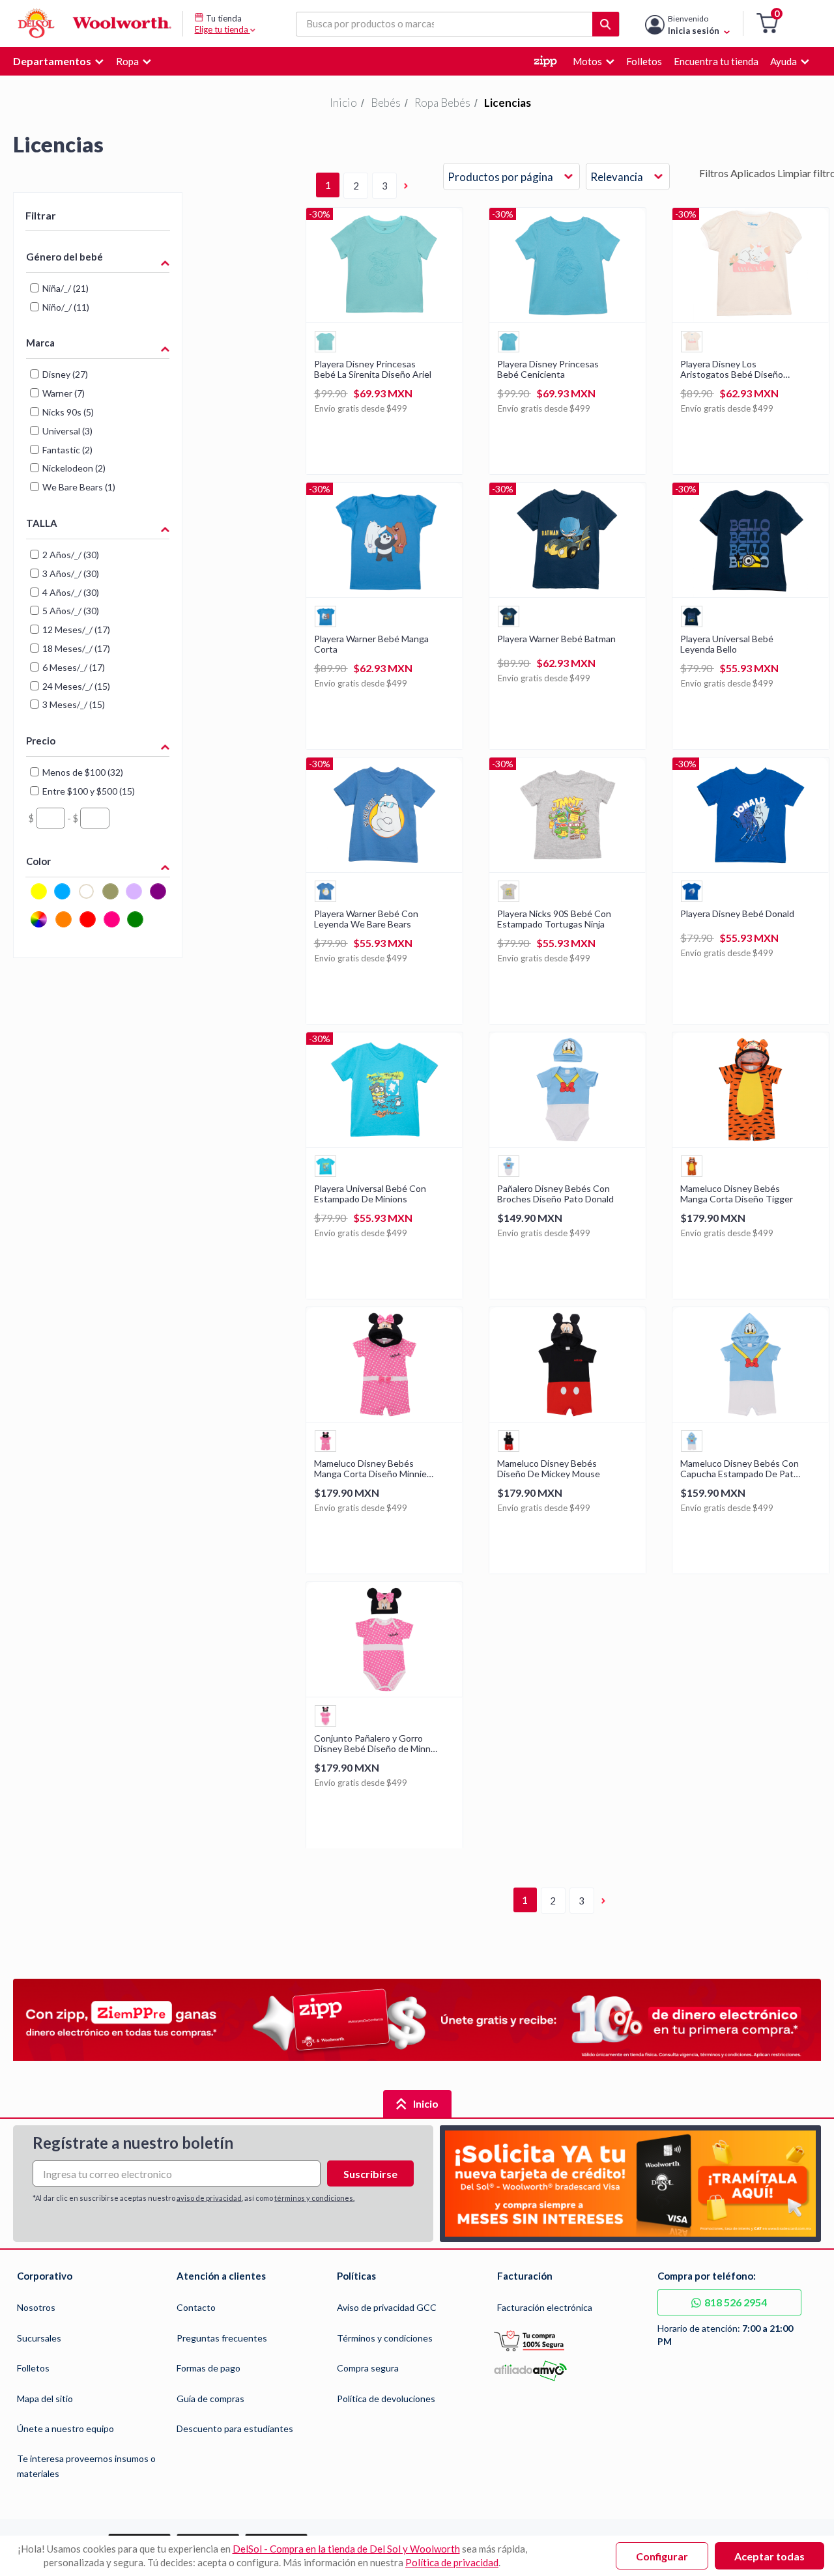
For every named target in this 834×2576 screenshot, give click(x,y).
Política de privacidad (452, 2562)
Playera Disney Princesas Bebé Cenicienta (548, 369)
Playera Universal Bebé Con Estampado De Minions (370, 1194)
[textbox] (50, 818)
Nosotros (36, 2307)
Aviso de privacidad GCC (387, 2307)
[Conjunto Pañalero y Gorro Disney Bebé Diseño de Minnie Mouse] (384, 1692)
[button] (767, 24)
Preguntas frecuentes (222, 2338)
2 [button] (356, 186)
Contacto (196, 2307)
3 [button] (385, 186)
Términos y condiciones (385, 2338)
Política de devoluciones (386, 2399)
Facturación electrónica (545, 2307)
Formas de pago (208, 2368)
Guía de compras (210, 2399)
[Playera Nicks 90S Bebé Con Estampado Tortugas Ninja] (568, 868)
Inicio (343, 103)
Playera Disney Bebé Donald (737, 914)
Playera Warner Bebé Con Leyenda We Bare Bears (366, 919)
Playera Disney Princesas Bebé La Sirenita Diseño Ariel (373, 369)
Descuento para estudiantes (235, 2428)
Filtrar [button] (41, 215)
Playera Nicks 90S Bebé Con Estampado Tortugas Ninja (554, 919)
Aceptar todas (769, 2556)
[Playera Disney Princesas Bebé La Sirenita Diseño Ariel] (384, 318)
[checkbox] (39, 897)
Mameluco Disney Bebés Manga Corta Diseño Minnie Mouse (370, 1469)
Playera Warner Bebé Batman (556, 639)
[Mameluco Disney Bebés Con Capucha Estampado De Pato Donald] (751, 1418)
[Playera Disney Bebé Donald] (751, 868)
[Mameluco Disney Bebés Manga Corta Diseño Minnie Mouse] (384, 1418)
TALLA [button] (42, 523)
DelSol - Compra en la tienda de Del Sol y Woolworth (346, 2549)
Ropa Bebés (442, 103)
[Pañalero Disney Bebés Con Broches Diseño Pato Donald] (568, 1143)
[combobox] (511, 177)
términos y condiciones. (314, 2198)
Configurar (662, 2556)
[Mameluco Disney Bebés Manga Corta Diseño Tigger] (751, 1143)
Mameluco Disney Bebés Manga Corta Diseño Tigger (737, 1194)
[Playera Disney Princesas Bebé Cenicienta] (568, 318)
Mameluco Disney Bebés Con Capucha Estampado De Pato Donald (740, 1469)
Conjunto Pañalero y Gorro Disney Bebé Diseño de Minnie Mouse (376, 1744)
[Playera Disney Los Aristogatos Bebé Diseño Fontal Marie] (751, 318)
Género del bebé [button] (65, 257)
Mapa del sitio (45, 2399)
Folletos (33, 2368)
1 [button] (328, 185)
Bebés (386, 103)
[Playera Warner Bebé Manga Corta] (384, 593)
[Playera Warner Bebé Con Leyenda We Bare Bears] (384, 868)
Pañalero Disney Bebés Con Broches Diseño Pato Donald (555, 1194)
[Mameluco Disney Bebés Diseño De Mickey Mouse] (568, 1418)
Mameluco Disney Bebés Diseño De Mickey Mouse (549, 1469)
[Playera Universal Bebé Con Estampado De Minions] (384, 1143)
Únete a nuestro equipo (65, 2428)
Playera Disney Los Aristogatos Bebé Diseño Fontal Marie (732, 369)
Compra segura (368, 2368)
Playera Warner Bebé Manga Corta (371, 644)
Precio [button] (41, 741)
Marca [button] (40, 343)
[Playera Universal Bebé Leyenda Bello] (751, 593)
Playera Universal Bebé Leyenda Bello (727, 644)
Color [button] (38, 861)
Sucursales (39, 2338)
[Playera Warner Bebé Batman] (568, 593)
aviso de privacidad (209, 2198)
